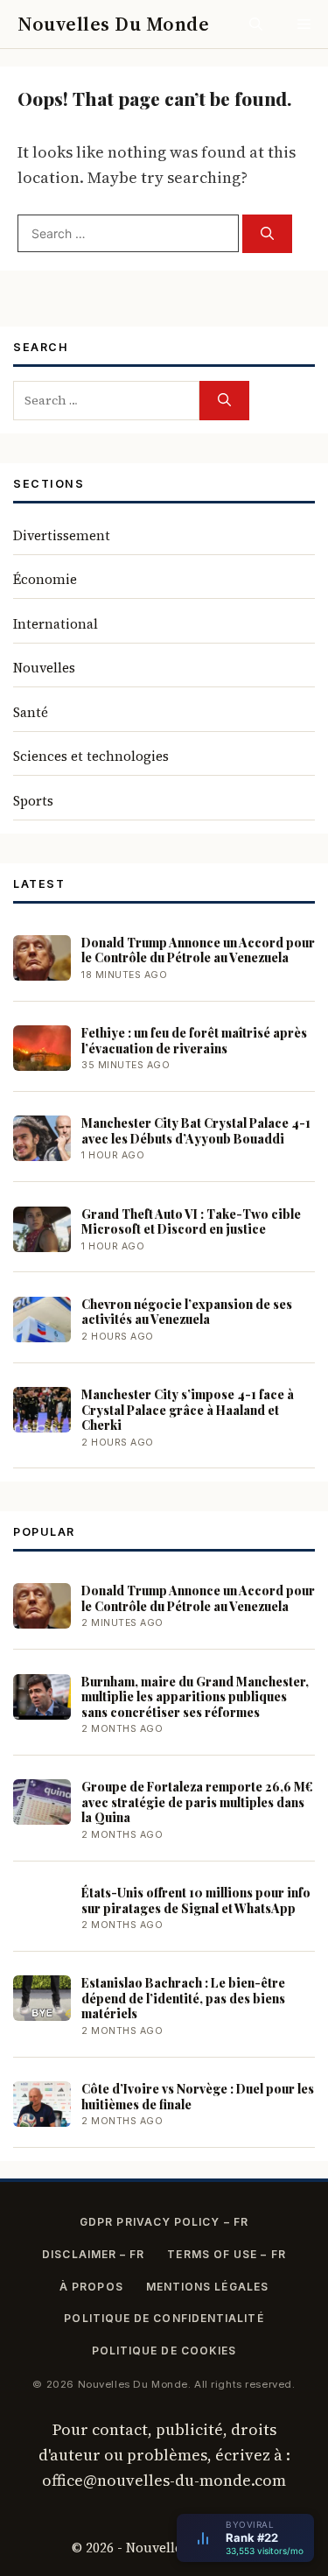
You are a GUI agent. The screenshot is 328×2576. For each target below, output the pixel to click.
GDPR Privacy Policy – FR (164, 2222)
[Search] (267, 234)
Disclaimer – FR (93, 2254)
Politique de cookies (164, 2351)
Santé (31, 712)
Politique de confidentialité (164, 2318)
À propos (91, 2287)
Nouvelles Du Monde (113, 24)
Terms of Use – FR (226, 2254)
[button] (256, 24)
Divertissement (62, 535)
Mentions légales (207, 2287)
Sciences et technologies (91, 756)
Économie (45, 579)
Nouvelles (44, 668)
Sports (33, 801)
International (56, 624)
